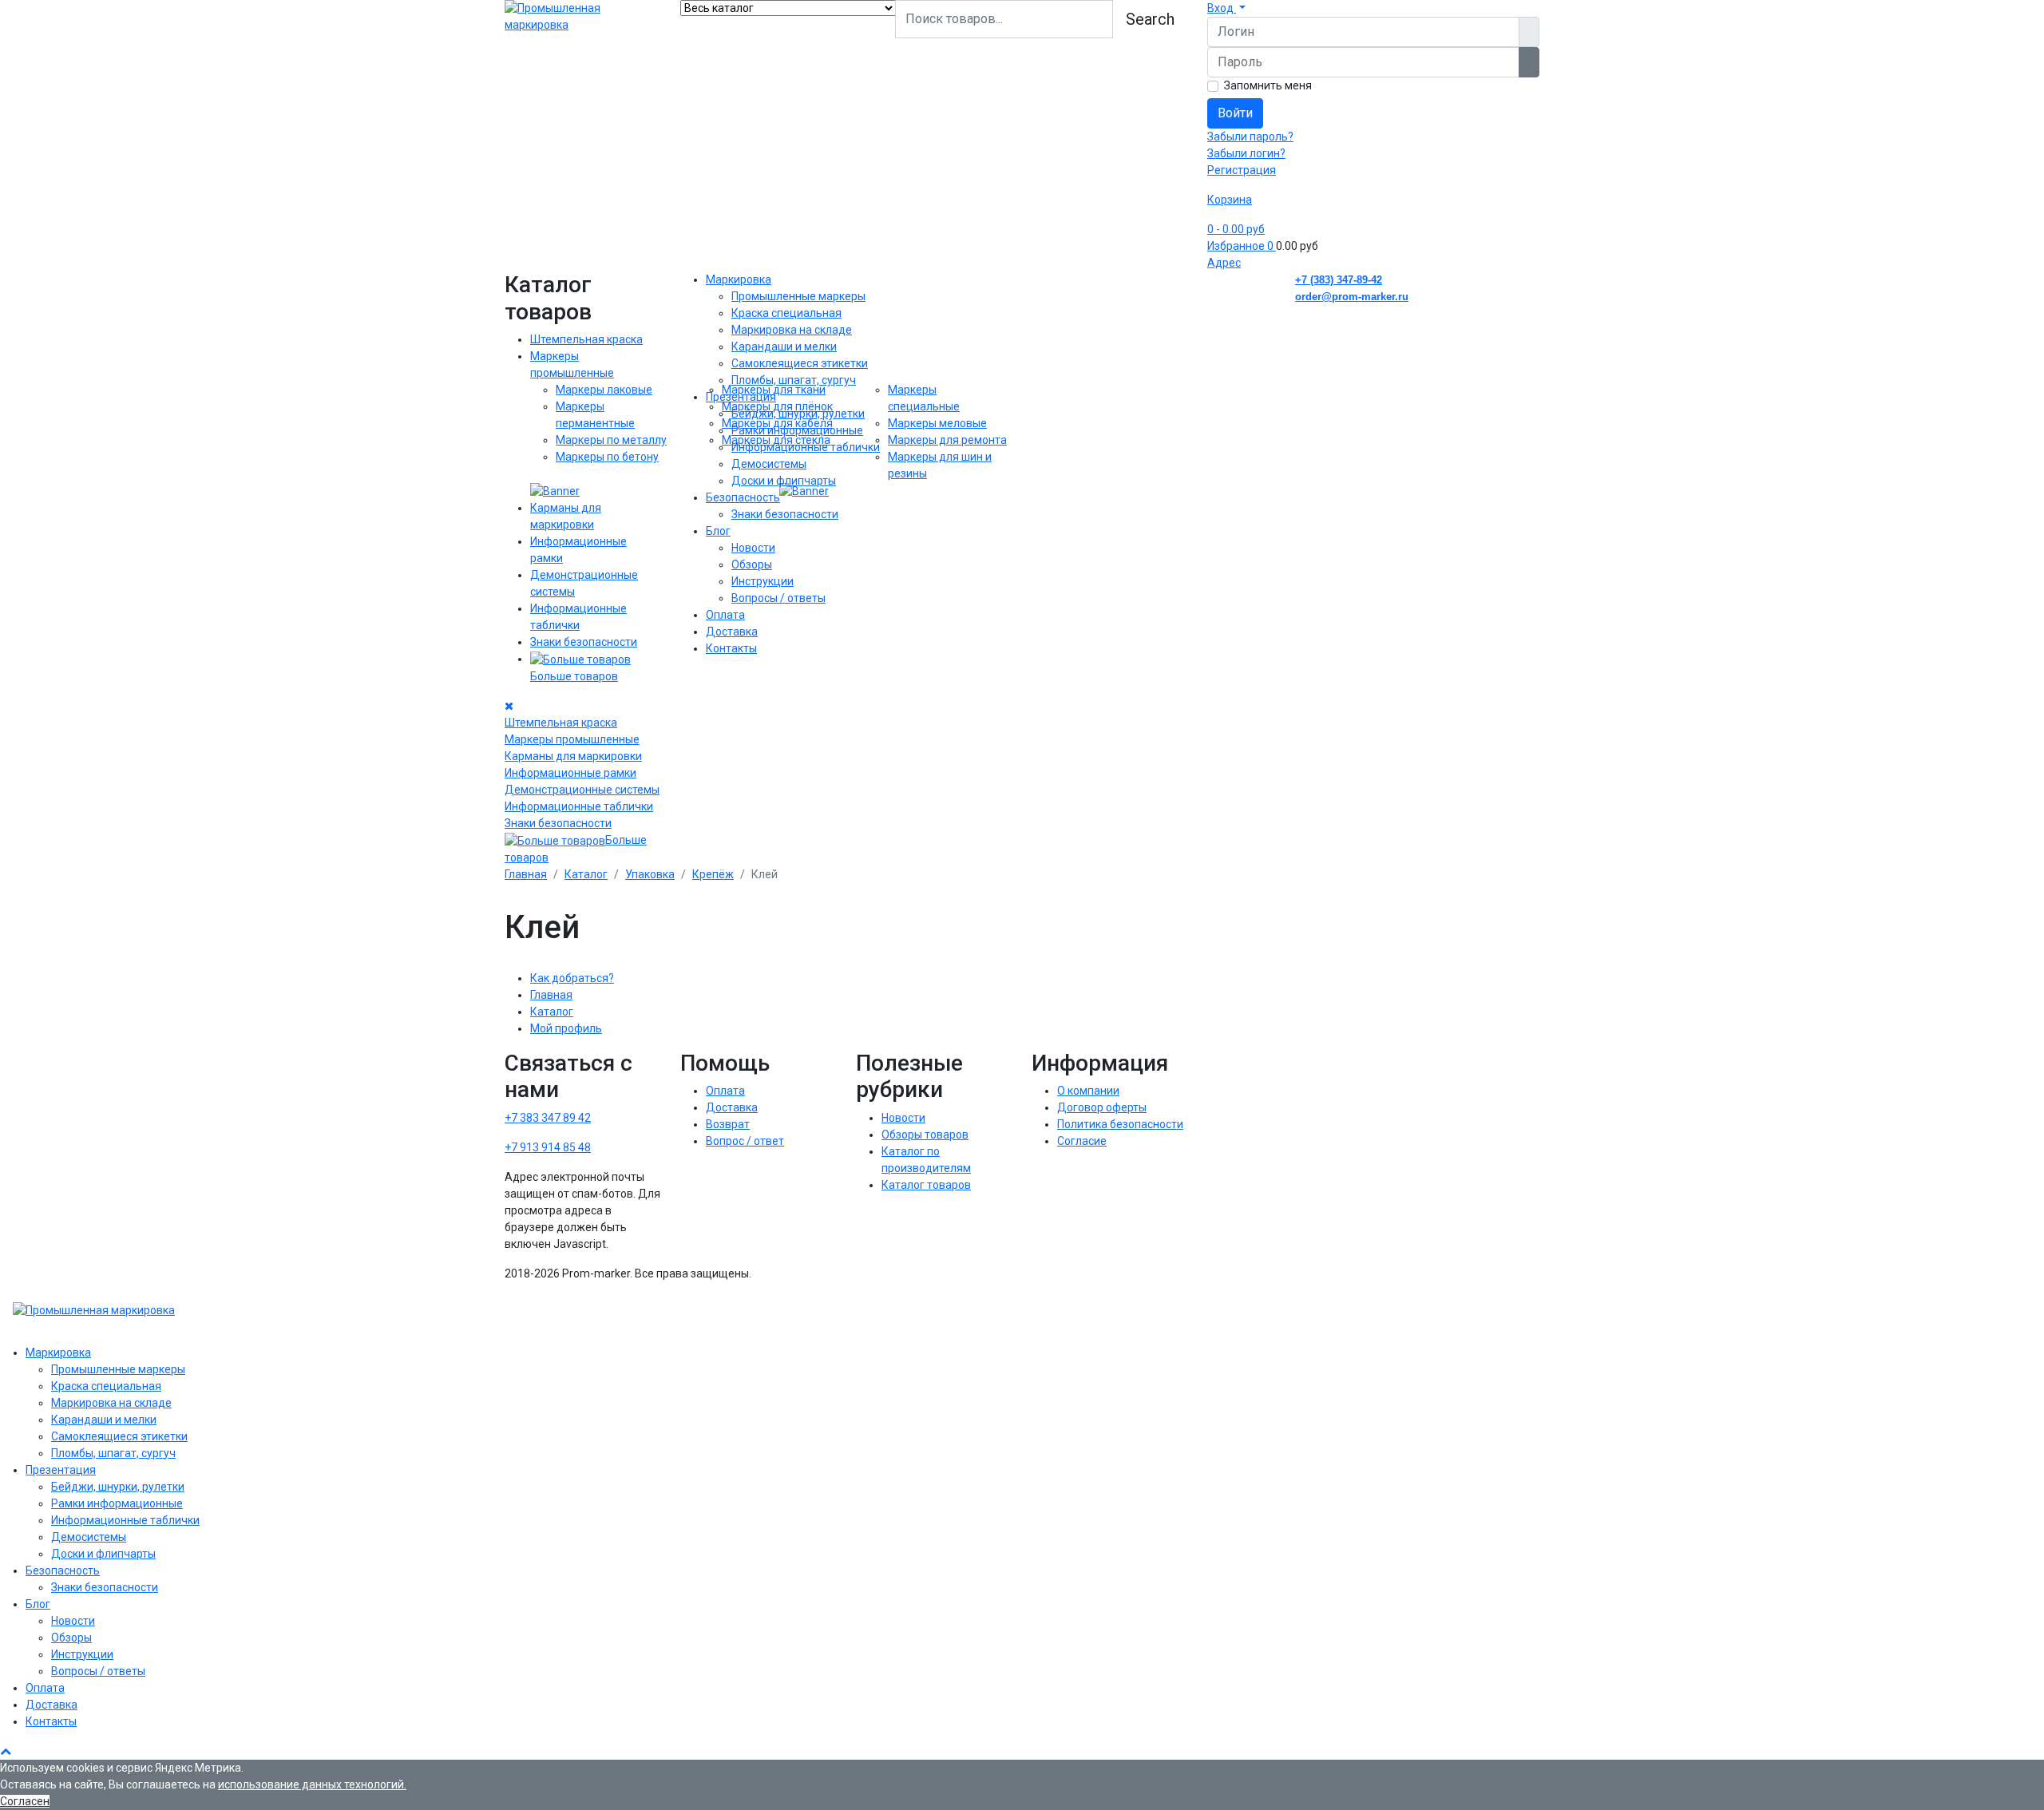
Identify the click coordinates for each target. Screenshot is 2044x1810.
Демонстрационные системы (582, 790)
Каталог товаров (926, 1185)
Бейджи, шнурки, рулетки (798, 414)
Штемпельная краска (586, 339)
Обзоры (752, 564)
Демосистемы (769, 464)
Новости (753, 548)
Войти (1235, 113)
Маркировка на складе (792, 330)
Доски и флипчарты (784, 481)
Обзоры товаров (925, 1135)
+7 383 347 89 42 (548, 1118)
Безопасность (743, 497)
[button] (1226, 8)
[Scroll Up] (6, 1751)
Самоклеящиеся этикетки (800, 363)
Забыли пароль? (1250, 137)
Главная (551, 995)
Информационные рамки (570, 773)
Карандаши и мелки (784, 347)
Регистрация (1242, 170)
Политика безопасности (1120, 1124)
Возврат (728, 1124)
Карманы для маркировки (573, 756)
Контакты (731, 648)
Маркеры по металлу (611, 440)
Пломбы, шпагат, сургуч (794, 380)
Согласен (25, 1801)
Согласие (1082, 1141)
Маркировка (739, 279)
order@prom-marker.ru (1352, 297)
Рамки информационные (797, 430)
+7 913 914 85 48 (548, 1147)
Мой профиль (566, 1028)
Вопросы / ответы (778, 598)
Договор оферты (1102, 1107)
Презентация (741, 397)
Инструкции (763, 581)
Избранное (1240, 246)
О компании (1088, 1091)
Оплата (725, 615)
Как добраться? (572, 978)
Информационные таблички (579, 806)
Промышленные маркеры (798, 296)
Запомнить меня (1268, 85)
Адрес (1224, 263)
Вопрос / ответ (745, 1141)
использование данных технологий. (312, 1784)
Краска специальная (786, 313)
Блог (718, 531)
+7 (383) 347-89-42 (1339, 280)
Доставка (732, 632)
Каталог (552, 1012)
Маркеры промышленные (572, 739)
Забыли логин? (1246, 153)
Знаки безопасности (584, 642)
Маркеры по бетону (607, 457)
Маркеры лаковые (604, 390)
